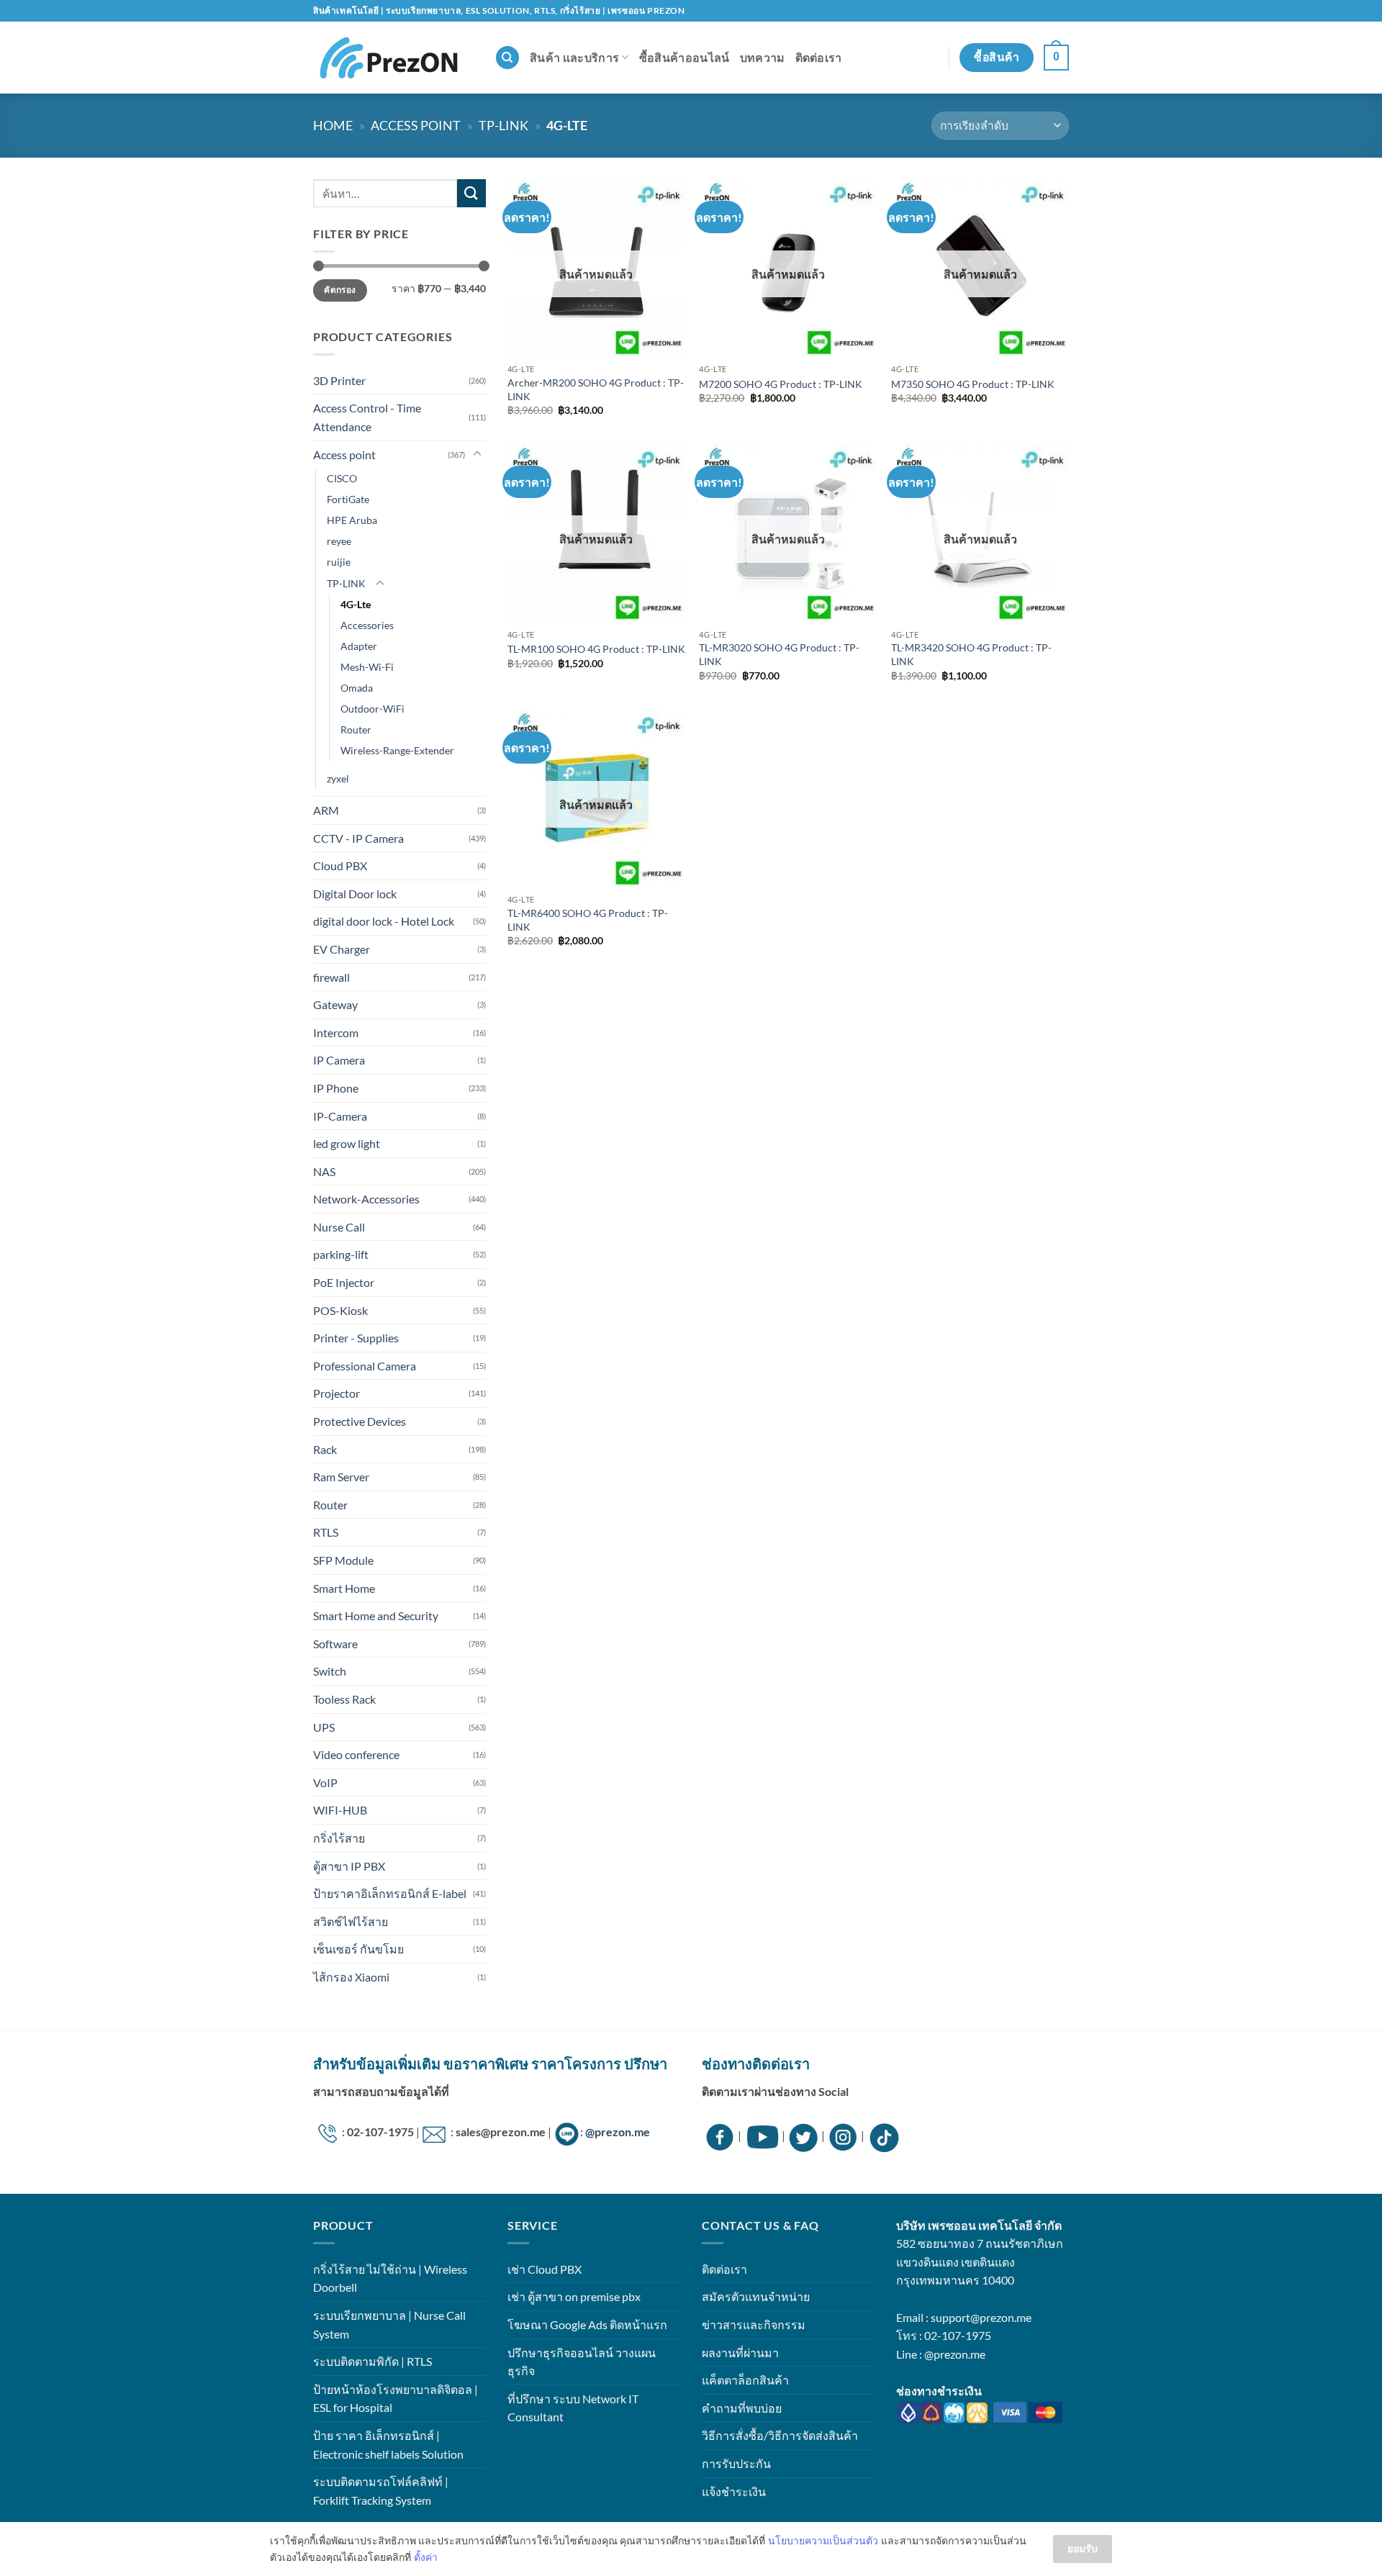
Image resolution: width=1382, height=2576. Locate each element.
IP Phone (336, 1088)
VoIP (325, 1782)
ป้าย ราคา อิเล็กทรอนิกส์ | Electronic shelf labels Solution (388, 2445)
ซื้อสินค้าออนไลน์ (685, 57)
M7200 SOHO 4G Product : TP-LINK (781, 384)
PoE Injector (344, 1282)
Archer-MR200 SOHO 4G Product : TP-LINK (596, 389)
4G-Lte (356, 604)
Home (333, 125)
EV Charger (342, 949)
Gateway (335, 1004)
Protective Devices (360, 1421)
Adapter (359, 646)
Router (356, 729)
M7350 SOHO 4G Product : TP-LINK (973, 384)
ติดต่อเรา (819, 57)
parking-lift (341, 1254)
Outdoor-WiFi (372, 709)
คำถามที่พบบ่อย (742, 2408)
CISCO (342, 478)
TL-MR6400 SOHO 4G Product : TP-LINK (588, 920)
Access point (416, 125)
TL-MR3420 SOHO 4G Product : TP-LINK (971, 654)
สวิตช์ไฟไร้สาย (351, 1921)
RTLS (326, 1532)
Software (335, 1644)
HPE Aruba (352, 520)
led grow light (347, 1143)
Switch (330, 1671)
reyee (339, 541)
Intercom (336, 1032)
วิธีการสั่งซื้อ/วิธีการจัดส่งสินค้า (780, 2435)
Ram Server (341, 1477)
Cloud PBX (340, 866)
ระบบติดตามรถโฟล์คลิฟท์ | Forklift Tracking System (381, 2491)
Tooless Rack (344, 1699)
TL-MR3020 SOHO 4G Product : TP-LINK (779, 654)
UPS (324, 1727)
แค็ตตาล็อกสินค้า (745, 2380)
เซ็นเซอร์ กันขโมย (358, 1949)
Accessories (367, 625)
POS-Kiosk (340, 1310)
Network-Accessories (366, 1199)
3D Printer (339, 380)
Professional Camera (365, 1366)
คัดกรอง (340, 290)
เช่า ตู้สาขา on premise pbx (574, 2296)
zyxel (338, 778)
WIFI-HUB (340, 1810)
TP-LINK (503, 125)
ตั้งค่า (426, 2557)
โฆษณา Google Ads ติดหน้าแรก (587, 2324)
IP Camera (339, 1060)
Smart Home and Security (376, 1615)
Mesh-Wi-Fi (367, 667)
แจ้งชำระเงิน (734, 2491)
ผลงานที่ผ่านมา (740, 2353)
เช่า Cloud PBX (545, 2269)
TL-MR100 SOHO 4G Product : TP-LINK (596, 649)
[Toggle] (477, 454)
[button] (1056, 58)
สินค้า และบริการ (574, 57)
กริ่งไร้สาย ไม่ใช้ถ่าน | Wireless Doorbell (390, 2278)
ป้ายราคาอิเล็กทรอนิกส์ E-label (390, 1893)
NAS (324, 1171)
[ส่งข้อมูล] (471, 193)
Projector (337, 1393)
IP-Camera (340, 1116)
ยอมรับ (1083, 2548)
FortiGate (348, 499)
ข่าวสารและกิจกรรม (754, 2324)
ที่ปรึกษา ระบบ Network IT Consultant (573, 2408)
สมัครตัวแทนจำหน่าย (756, 2296)
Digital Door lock (355, 894)
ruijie (339, 562)
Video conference (356, 1754)
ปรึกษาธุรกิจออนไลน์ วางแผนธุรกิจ (582, 2362)
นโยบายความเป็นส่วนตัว (823, 2540)
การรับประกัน (736, 2463)
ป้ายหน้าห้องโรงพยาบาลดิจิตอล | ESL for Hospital (396, 2399)
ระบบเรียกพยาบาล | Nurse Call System (389, 2324)
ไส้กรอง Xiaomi (351, 1977)
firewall (331, 977)
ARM (326, 810)
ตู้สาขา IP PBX (349, 1866)
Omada (357, 688)
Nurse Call (339, 1227)
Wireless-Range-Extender (397, 750)
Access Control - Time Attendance (367, 417)
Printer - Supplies (356, 1338)
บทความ (763, 57)
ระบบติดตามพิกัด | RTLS (372, 2361)
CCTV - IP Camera (358, 838)
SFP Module (343, 1560)
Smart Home (344, 1588)
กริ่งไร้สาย (339, 1838)
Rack (325, 1449)
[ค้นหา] (507, 58)
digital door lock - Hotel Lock (384, 921)
